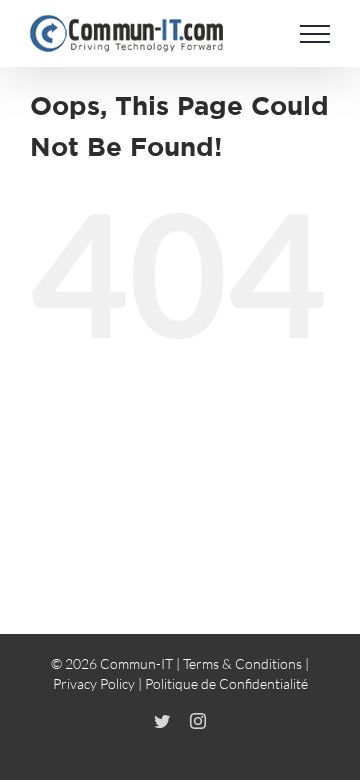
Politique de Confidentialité (226, 683)
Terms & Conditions (242, 663)
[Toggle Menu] (315, 34)
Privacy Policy (94, 683)
